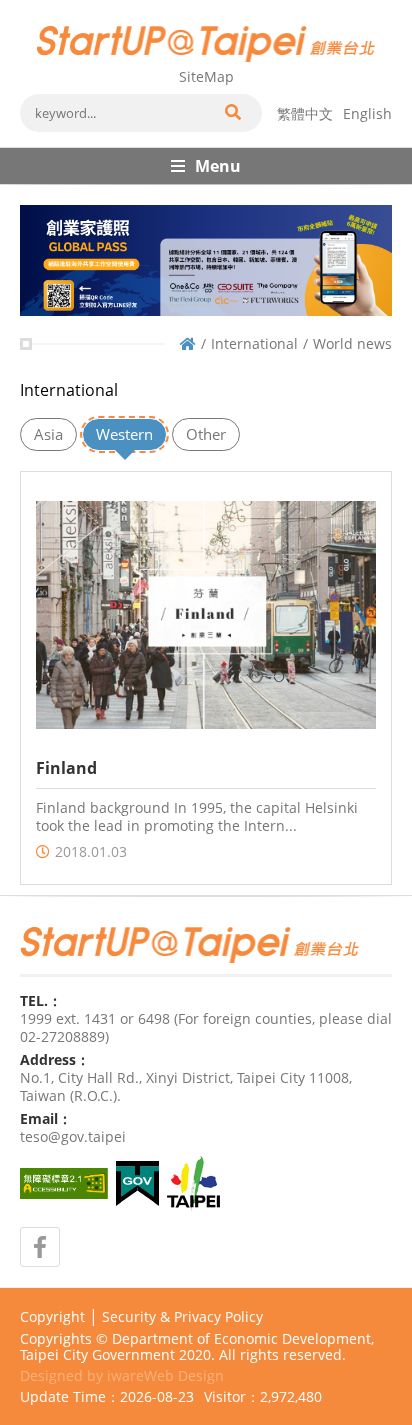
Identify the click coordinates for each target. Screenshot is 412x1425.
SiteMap (206, 76)
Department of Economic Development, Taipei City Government (197, 1346)
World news (352, 343)
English (367, 113)
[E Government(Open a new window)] (137, 1183)
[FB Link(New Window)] (40, 1247)
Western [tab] (124, 434)
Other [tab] (206, 434)
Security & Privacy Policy (182, 1317)
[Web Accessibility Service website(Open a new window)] (64, 1183)
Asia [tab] (48, 434)
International (254, 343)
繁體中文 (305, 113)
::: (26, 8)
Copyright (52, 1317)
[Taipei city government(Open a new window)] (193, 1184)
